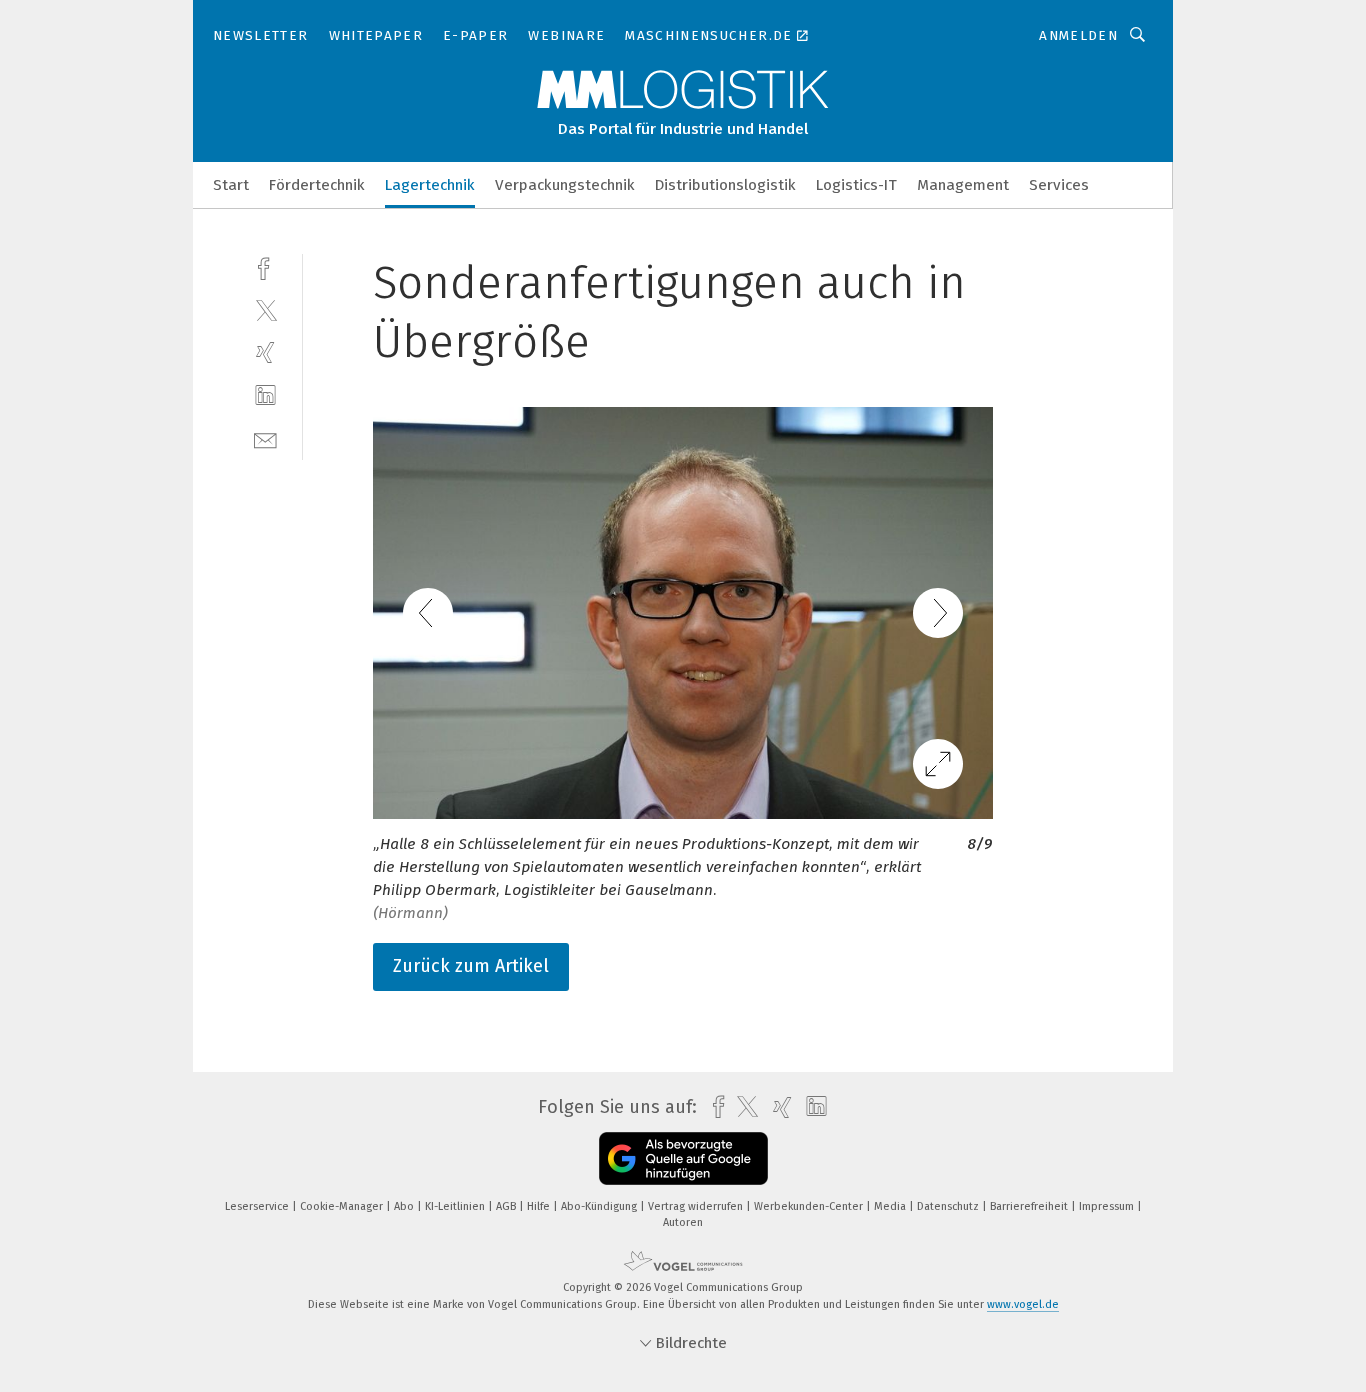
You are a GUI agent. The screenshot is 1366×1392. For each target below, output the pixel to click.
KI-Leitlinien (456, 1206)
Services (1059, 185)
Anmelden (1078, 35)
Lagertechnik (430, 185)
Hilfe (540, 1206)
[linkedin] (265, 395)
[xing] (265, 352)
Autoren (683, 1222)
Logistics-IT (856, 185)
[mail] (265, 438)
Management (963, 185)
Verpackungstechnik (565, 185)
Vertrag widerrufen (697, 1206)
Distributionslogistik (725, 185)
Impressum (1108, 1206)
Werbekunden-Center (810, 1206)
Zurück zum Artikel (471, 966)
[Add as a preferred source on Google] (683, 1158)
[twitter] (265, 309)
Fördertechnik (317, 185)
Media (891, 1206)
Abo (405, 1206)
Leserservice (258, 1206)
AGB (507, 1206)
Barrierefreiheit (1030, 1206)
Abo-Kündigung (600, 1206)
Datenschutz (949, 1206)
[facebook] (265, 266)
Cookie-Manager (343, 1206)
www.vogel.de (1023, 1304)
